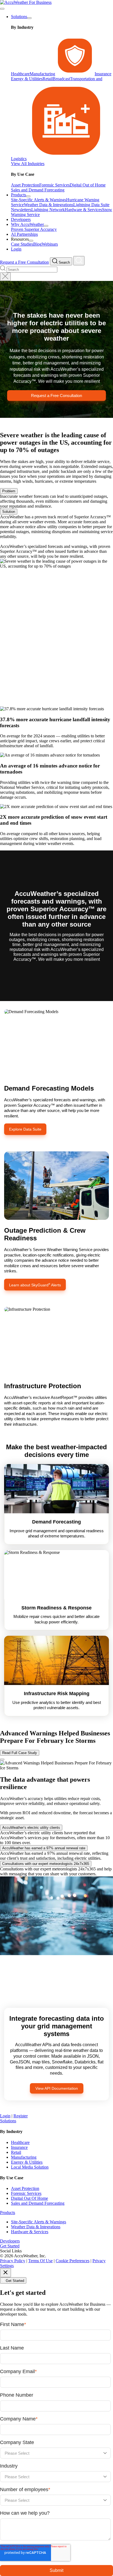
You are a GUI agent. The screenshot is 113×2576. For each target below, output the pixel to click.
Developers (10, 2241)
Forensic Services (26, 2193)
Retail (16, 2152)
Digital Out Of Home (29, 2198)
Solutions (19, 17)
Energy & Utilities (27, 2162)
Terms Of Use (40, 2261)
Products (19, 195)
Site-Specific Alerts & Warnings (39, 2222)
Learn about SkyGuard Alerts (35, 1285)
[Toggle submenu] (29, 18)
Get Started (10, 2246)
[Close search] (5, 277)
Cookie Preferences (73, 2261)
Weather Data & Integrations (36, 2227)
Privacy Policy (13, 2261)
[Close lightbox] (2, 1760)
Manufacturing (24, 2157)
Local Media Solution (30, 2167)
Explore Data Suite (25, 1129)
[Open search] (79, 261)
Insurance (19, 2147)
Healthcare (20, 2142)
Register (21, 2116)
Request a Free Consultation (24, 262)
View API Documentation (57, 2088)
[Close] (5, 2273)
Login (5, 2116)
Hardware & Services (30, 2232)
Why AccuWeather (27, 224)
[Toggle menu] (2, 9)
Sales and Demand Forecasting (38, 2203)
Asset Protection (25, 2188)
